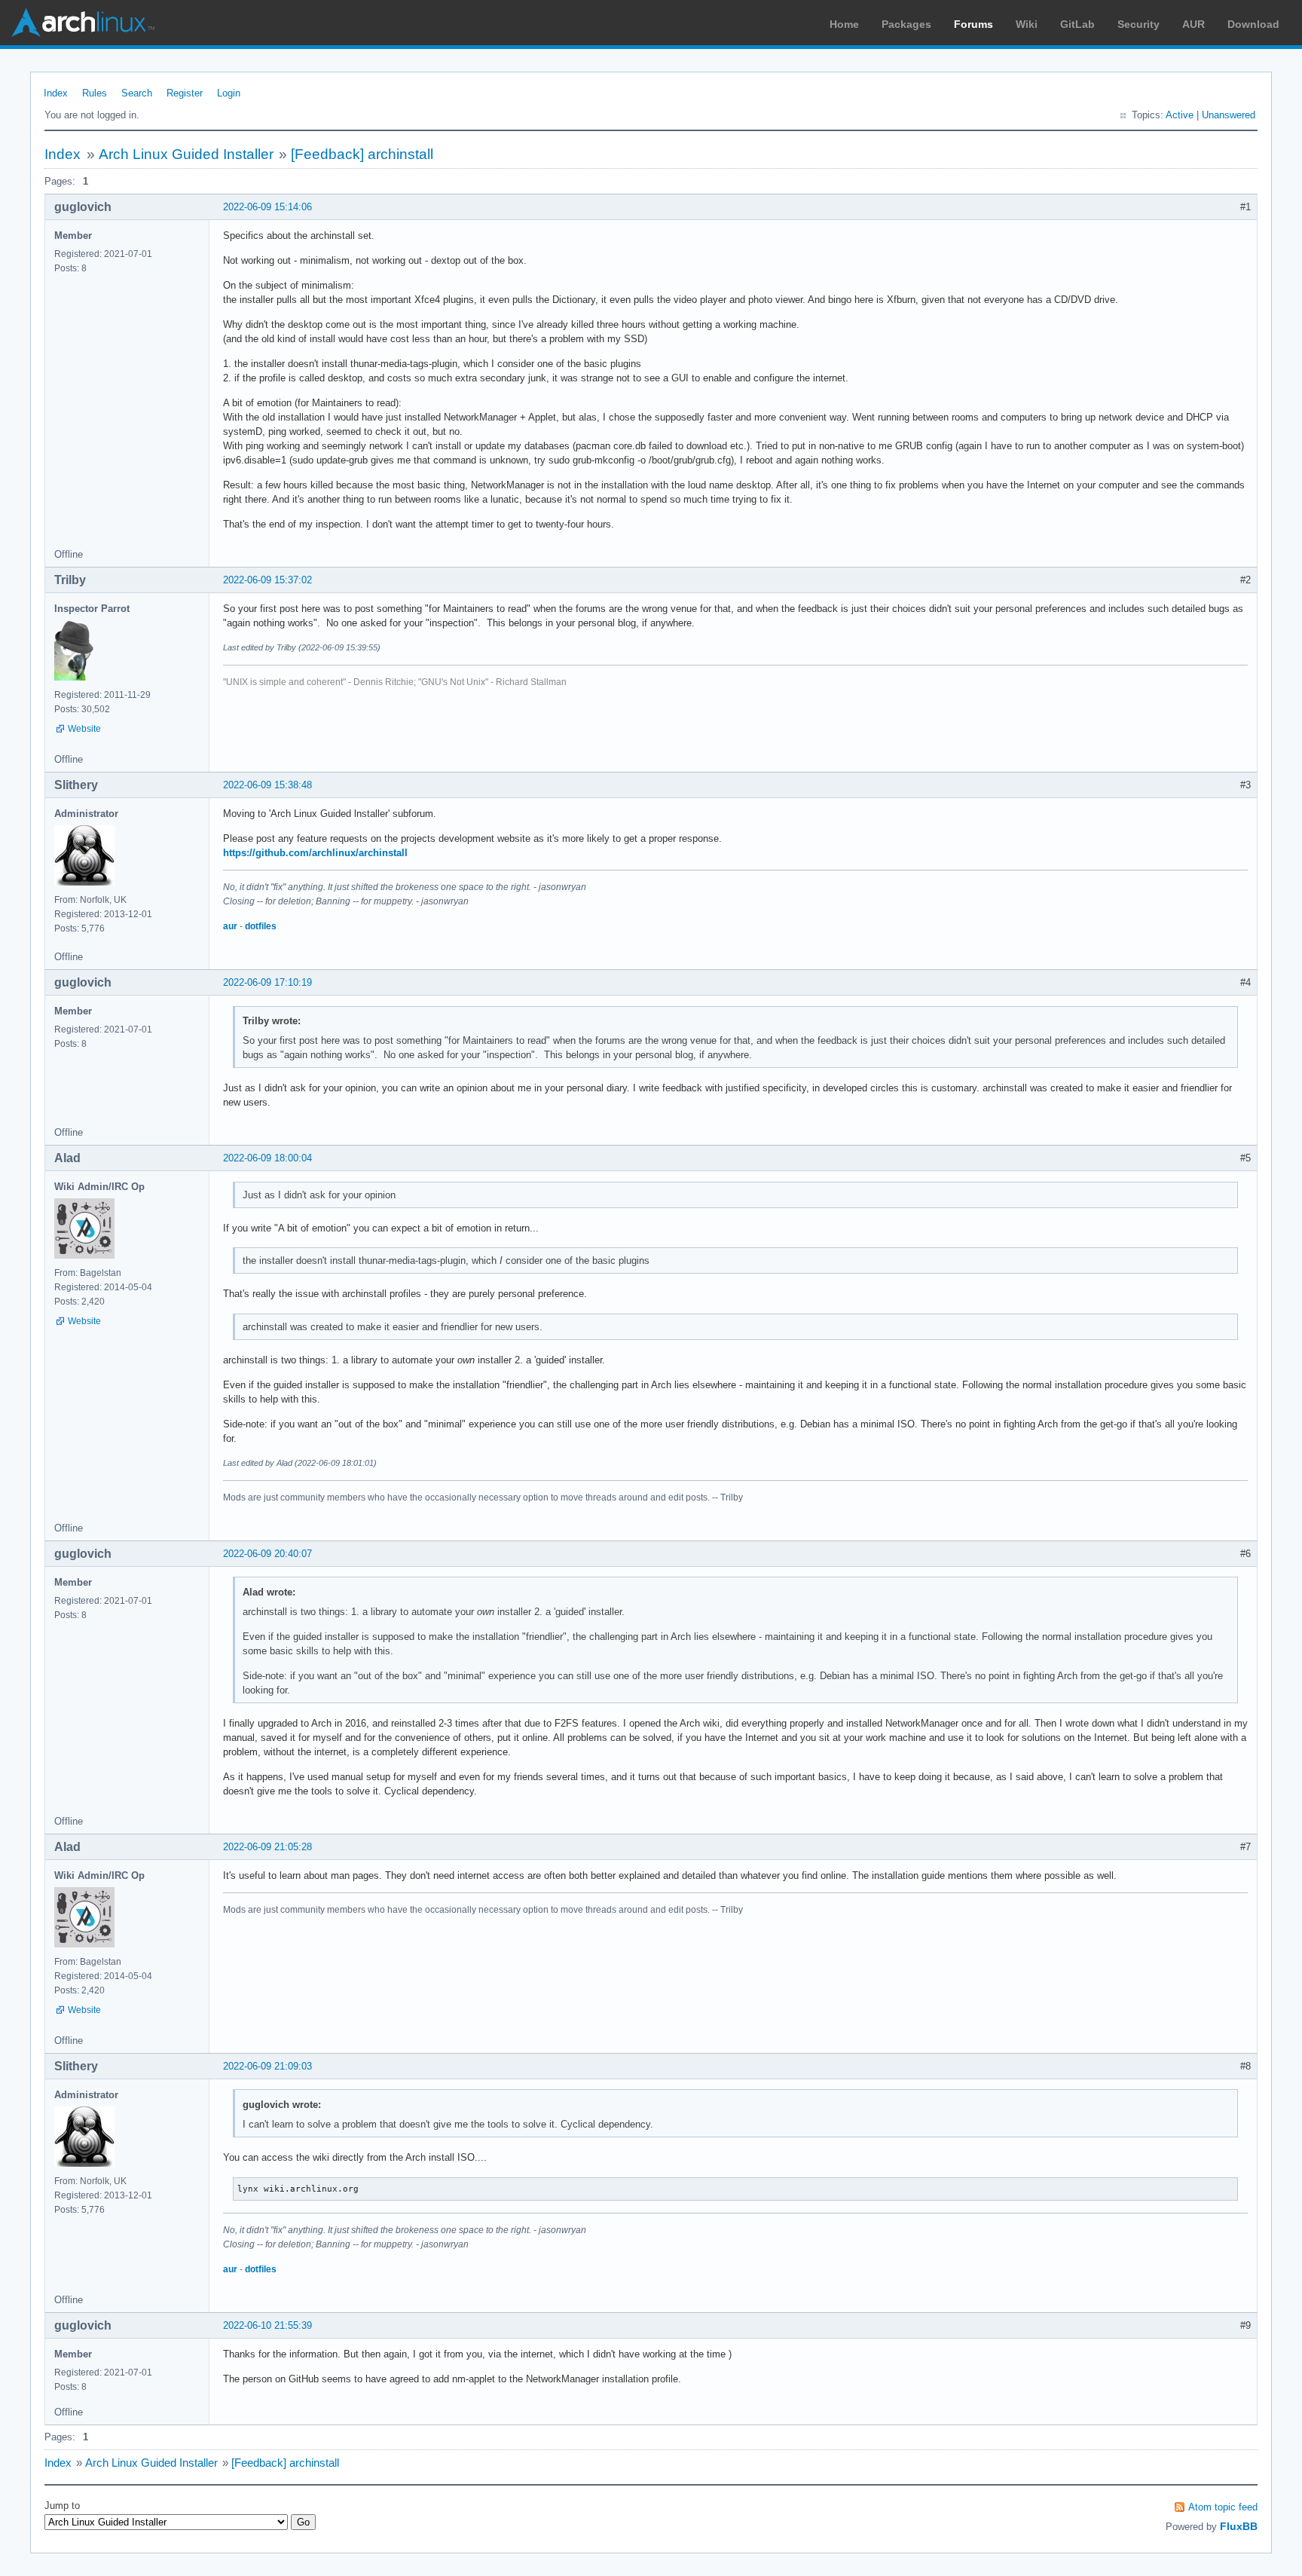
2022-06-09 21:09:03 (267, 2066)
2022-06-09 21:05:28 (267, 1847)
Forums (973, 24)
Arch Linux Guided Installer (186, 154)
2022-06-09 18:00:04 (267, 1158)
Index (56, 93)
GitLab (1077, 24)
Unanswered (1229, 115)
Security (1138, 24)
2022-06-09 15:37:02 (267, 580)
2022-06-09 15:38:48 (267, 785)
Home (844, 24)
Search (137, 93)
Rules (95, 93)
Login (229, 93)
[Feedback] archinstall (362, 154)
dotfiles (261, 926)
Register (185, 93)
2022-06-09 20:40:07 (267, 1554)
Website (84, 729)
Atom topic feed (1223, 2507)
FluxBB (1239, 2526)
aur (230, 926)
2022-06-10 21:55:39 (267, 2325)
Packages (906, 24)
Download (1253, 24)
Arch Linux (83, 23)
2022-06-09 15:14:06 (267, 207)
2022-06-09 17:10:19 (267, 982)
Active (1180, 115)
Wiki (1027, 24)
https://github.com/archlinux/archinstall (315, 853)
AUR (1193, 24)
